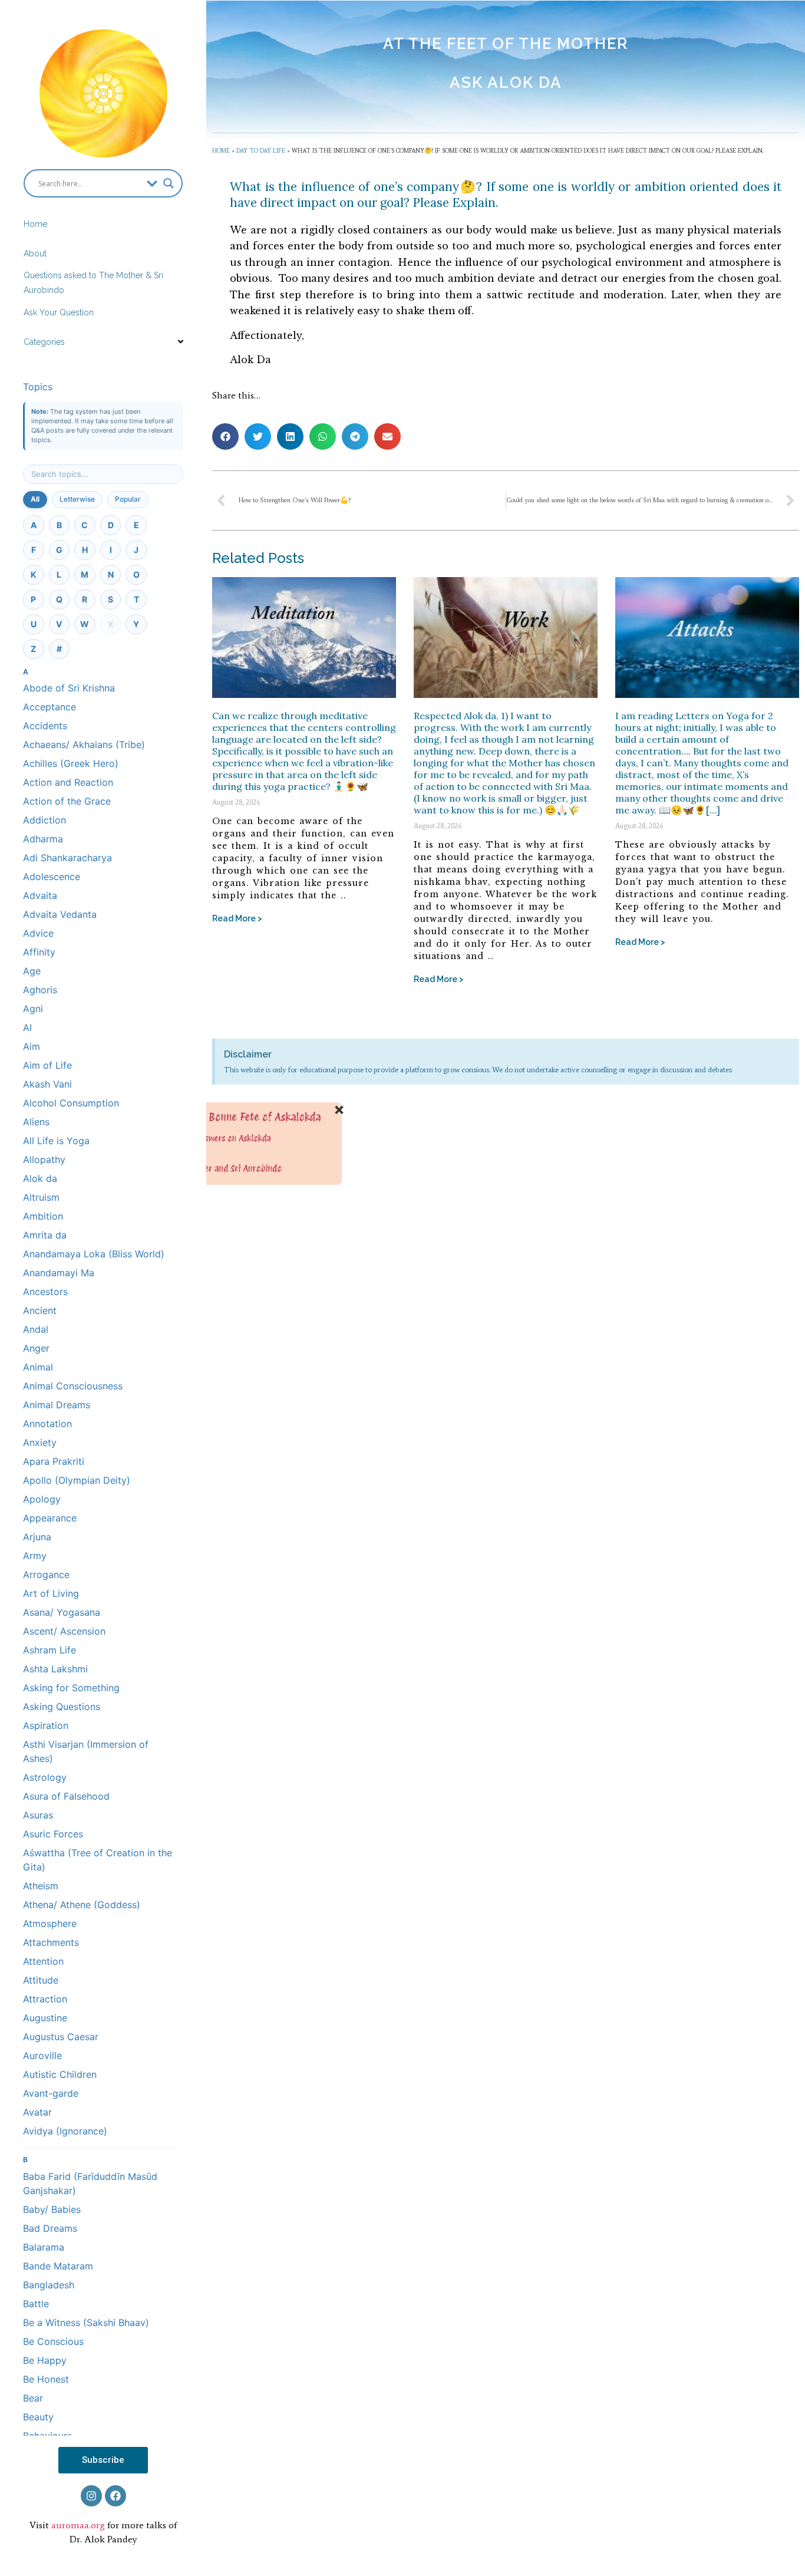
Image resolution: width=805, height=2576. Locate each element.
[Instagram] (91, 2496)
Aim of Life (47, 1065)
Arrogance (46, 1574)
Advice (38, 933)
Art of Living (51, 1593)
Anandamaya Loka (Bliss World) (94, 1254)
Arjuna (37, 1537)
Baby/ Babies (52, 2209)
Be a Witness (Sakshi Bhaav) (86, 2323)
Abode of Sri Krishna (69, 688)
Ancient (40, 1310)
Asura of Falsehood (66, 1796)
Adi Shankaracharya (67, 858)
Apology (42, 1499)
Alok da (40, 1178)
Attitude (41, 1980)
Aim (32, 1046)
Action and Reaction (68, 782)
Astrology (45, 1777)
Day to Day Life (261, 151)
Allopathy (44, 1159)
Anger (36, 1348)
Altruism (41, 1197)
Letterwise (77, 499)
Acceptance (50, 707)
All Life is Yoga (56, 1141)
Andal (36, 1329)
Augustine (45, 2018)
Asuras (38, 1815)
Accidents (45, 726)
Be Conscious (53, 2341)
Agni (33, 1009)
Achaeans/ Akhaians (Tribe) (84, 745)
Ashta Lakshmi (55, 1669)
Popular (128, 499)
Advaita (40, 895)
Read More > (237, 918)
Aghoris (40, 990)
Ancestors (45, 1292)
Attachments (51, 1942)
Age (32, 971)
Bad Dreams (50, 2228)
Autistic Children (60, 2074)
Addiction (44, 820)
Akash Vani (47, 1084)
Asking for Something (71, 1688)
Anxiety (40, 1442)
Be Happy (45, 2360)
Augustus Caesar (61, 2037)
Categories (44, 342)
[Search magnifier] (169, 183)
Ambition (43, 1216)
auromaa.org (78, 2525)
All (35, 499)
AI (27, 1027)
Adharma (43, 839)
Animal (38, 1367)
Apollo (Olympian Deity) (77, 1480)
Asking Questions (62, 1707)
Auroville (42, 2055)
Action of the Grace (67, 801)
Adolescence (52, 877)
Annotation (47, 1424)
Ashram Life (50, 1650)
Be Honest (46, 2379)
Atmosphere (50, 1923)
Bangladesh (49, 2285)
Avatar (37, 2112)
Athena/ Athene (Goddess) (82, 1905)
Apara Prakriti (54, 1461)
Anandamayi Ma (59, 1273)
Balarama (44, 2247)
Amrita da (45, 1235)
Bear (33, 2398)
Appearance (50, 1518)
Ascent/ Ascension (64, 1631)
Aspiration (46, 1725)
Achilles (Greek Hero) (71, 763)
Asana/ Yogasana (62, 1612)
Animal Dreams (57, 1405)
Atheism (41, 1886)
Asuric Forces (53, 1834)
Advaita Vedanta (60, 914)
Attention (43, 1961)
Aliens (36, 1122)
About (35, 253)
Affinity (39, 952)
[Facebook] (116, 2496)
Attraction (45, 1999)
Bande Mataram (58, 2266)
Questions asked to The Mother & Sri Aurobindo (93, 283)
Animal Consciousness (73, 1386)
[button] (225, 437)
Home (35, 224)
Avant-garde (51, 2093)
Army (35, 1556)
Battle (36, 2304)
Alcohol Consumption (71, 1103)
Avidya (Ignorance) (65, 2131)
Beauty (38, 2417)
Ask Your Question (59, 312)
